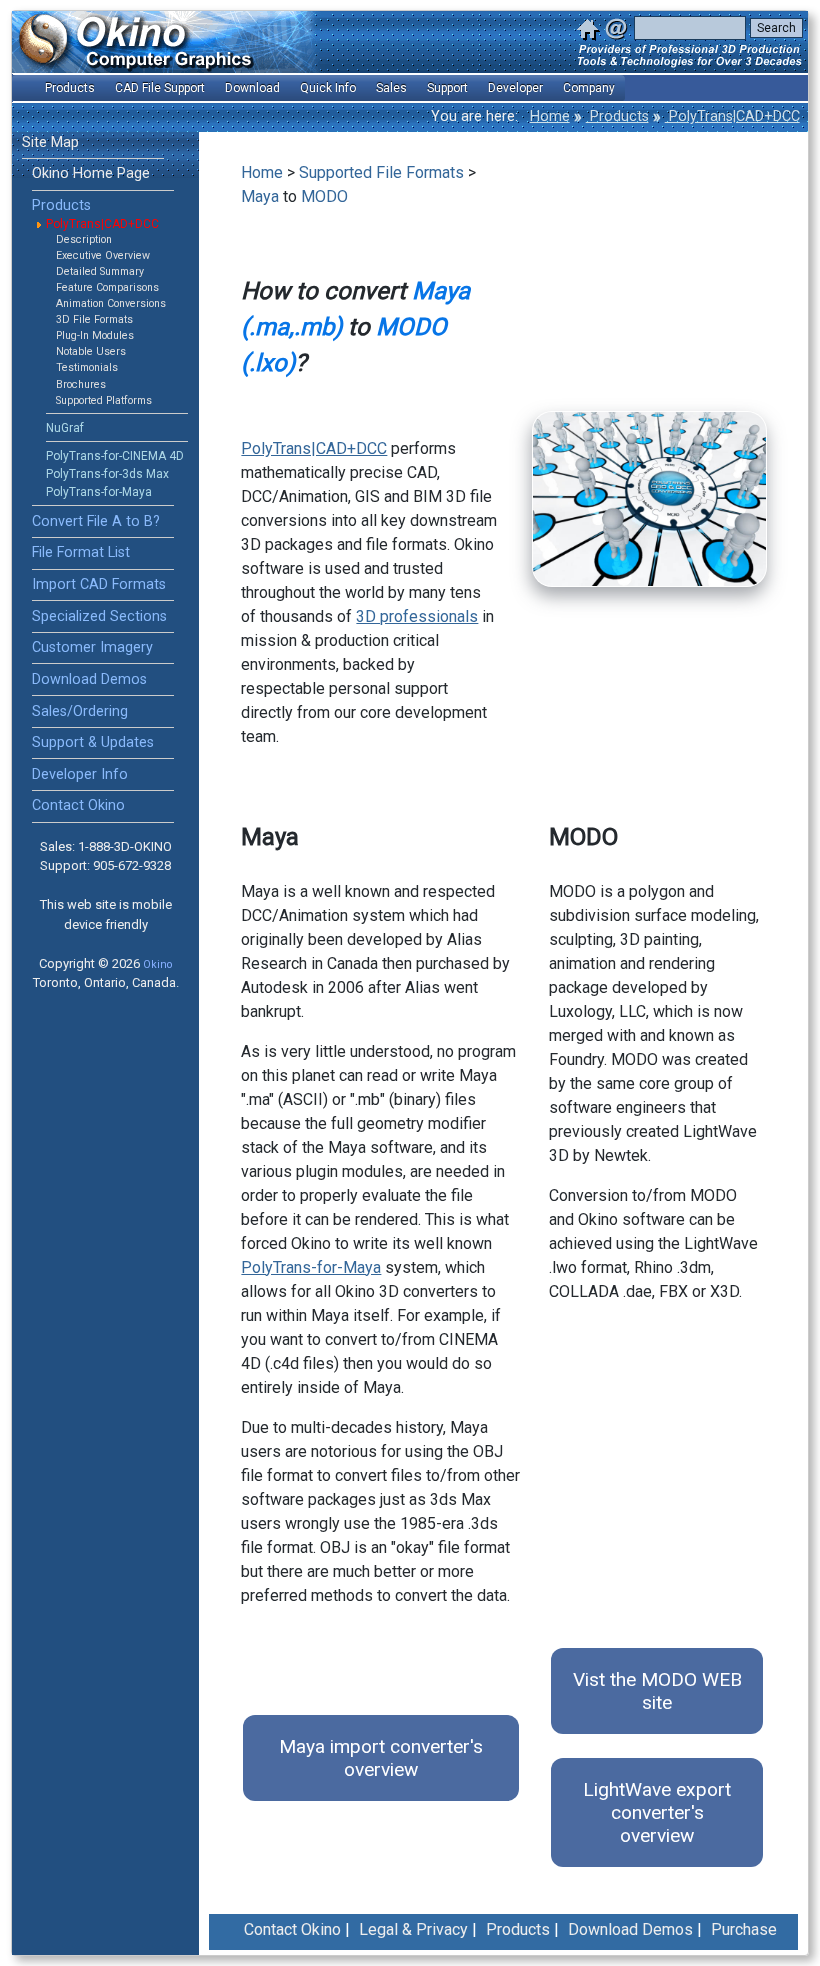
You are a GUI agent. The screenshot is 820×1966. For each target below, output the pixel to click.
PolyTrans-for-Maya (99, 492)
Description (84, 239)
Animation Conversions (111, 303)
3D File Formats (94, 319)
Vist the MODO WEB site (657, 1691)
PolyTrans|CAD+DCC (732, 116)
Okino (157, 964)
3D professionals (417, 616)
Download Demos (89, 679)
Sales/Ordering (80, 711)
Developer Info (80, 774)
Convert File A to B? (96, 521)
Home (550, 116)
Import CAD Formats (99, 584)
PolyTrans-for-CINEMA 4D (115, 456)
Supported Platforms (104, 400)
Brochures (81, 384)
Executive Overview (103, 255)
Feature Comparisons (107, 287)
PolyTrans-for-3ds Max (107, 474)
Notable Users (91, 351)
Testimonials (87, 367)
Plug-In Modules (95, 335)
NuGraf (65, 428)
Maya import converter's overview (381, 1758)
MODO (324, 196)
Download (252, 88)
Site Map (50, 142)
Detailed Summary (100, 271)
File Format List (81, 552)
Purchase (744, 1929)
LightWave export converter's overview (657, 1812)
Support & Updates (93, 742)
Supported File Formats (381, 172)
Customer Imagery (92, 647)
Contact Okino (78, 805)
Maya (260, 196)
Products (617, 116)
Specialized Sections (99, 616)
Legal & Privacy (413, 1929)
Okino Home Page (91, 173)
